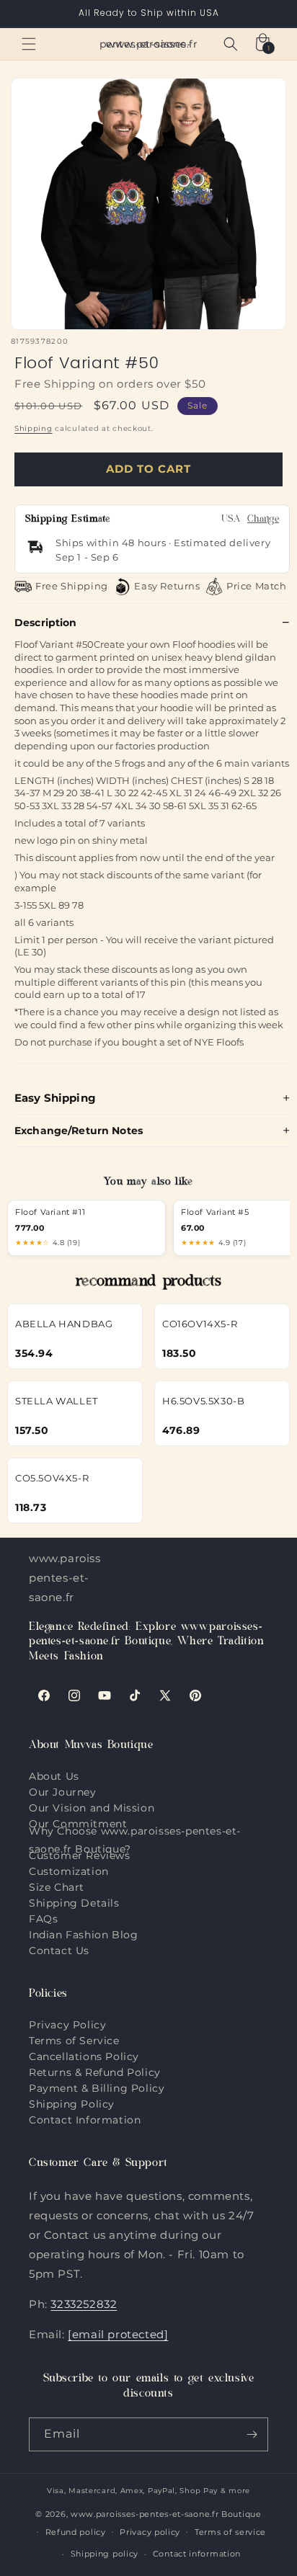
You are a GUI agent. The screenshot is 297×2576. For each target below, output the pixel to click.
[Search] (231, 44)
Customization (69, 1871)
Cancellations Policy (84, 2056)
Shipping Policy (72, 2104)
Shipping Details (74, 1903)
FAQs (43, 1919)
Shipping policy (105, 2554)
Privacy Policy (67, 2025)
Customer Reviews (80, 1855)
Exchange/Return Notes (79, 1131)
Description (46, 623)
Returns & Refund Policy (95, 2072)
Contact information (197, 2554)
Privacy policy (150, 2532)
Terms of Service (74, 2041)
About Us (54, 1776)
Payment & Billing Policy (97, 2088)
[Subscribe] (252, 2434)
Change (263, 520)
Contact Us (59, 1951)
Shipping (34, 428)
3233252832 (84, 2304)
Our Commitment (78, 1824)
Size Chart (57, 1887)
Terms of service (230, 2532)
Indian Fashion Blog (83, 1935)
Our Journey (63, 1792)
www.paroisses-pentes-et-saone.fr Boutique (166, 2514)
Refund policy (76, 2532)
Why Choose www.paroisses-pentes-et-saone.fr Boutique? (135, 1840)
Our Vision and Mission (92, 1808)
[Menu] (29, 44)
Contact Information (85, 2120)
